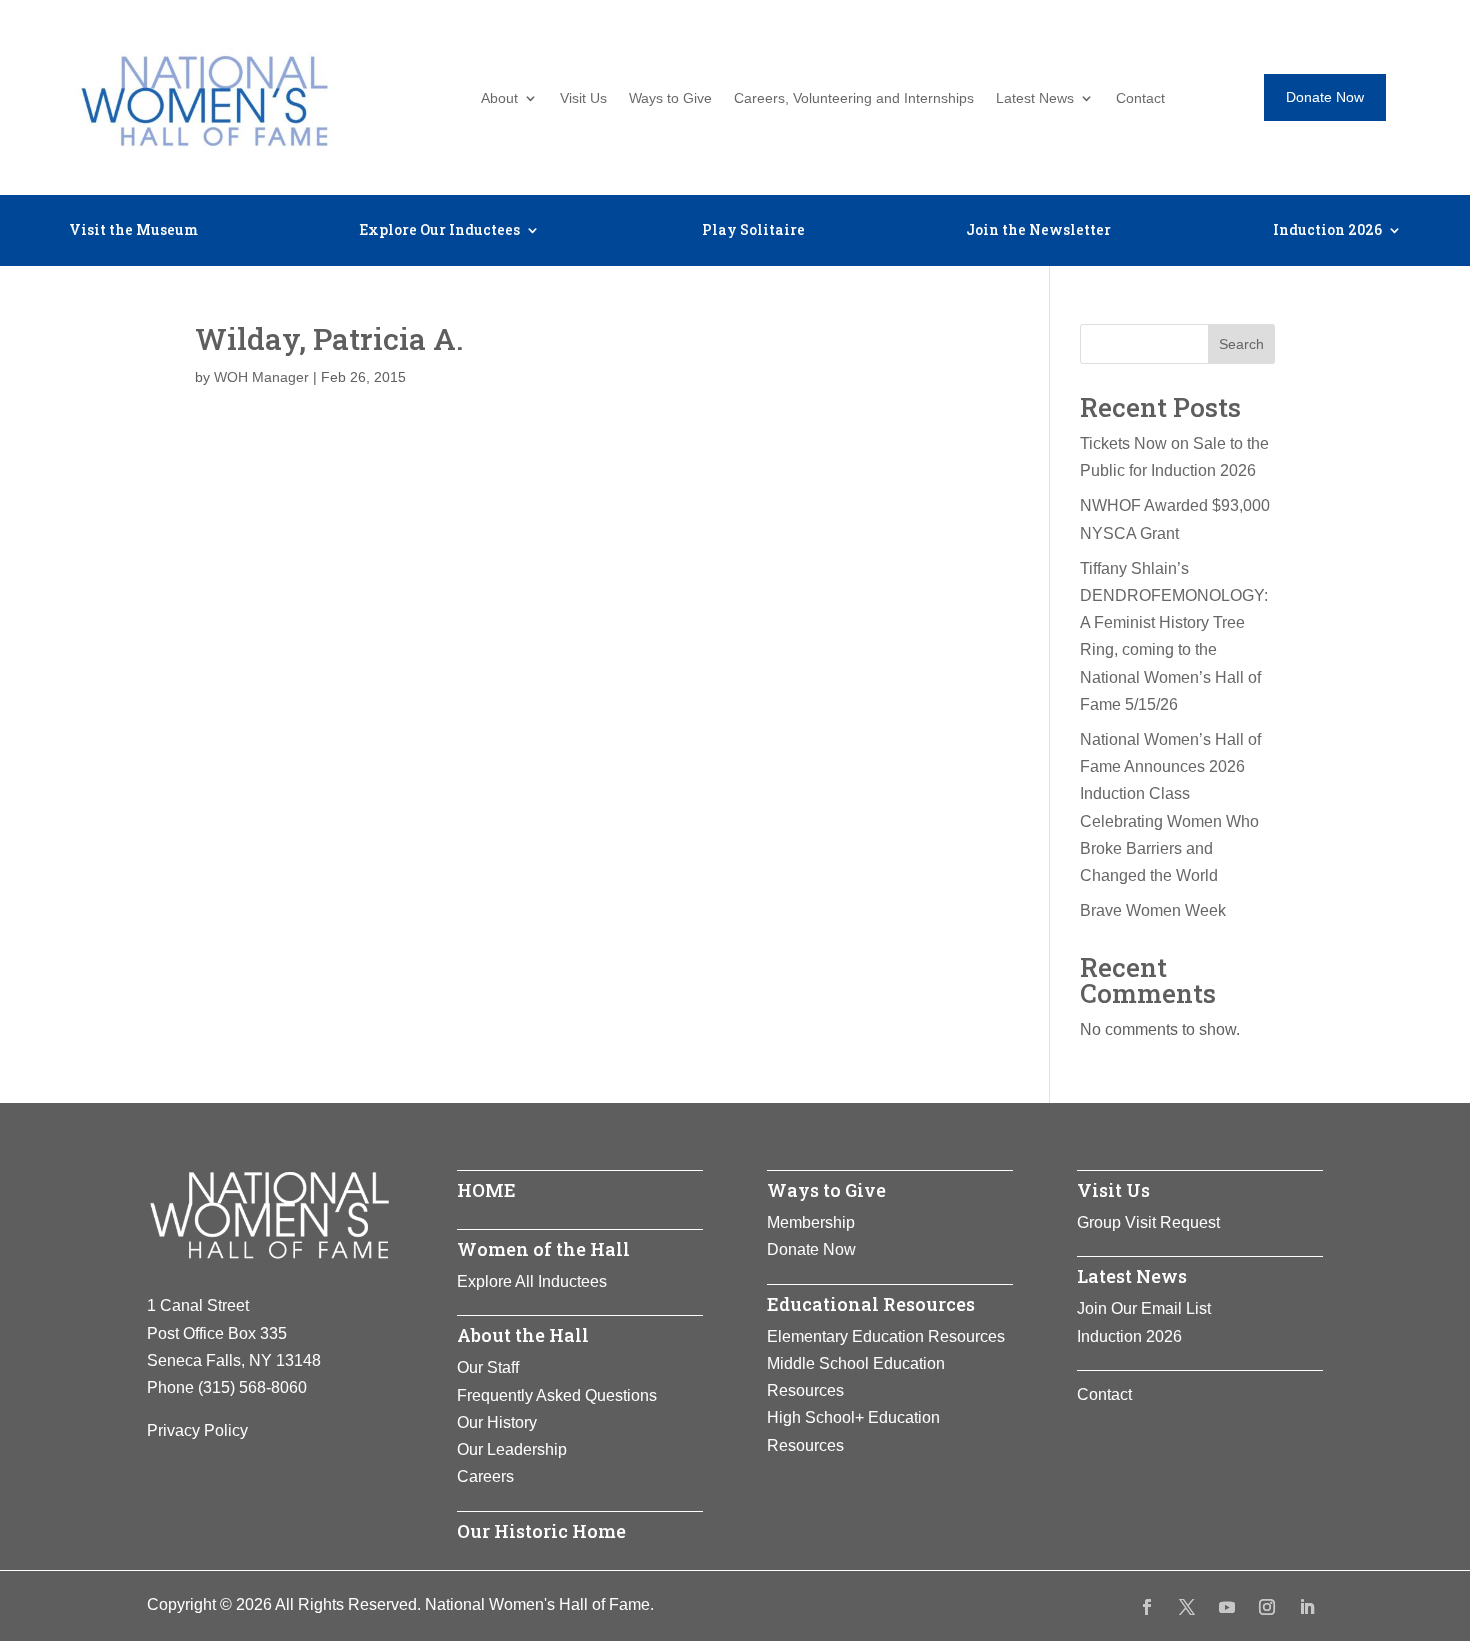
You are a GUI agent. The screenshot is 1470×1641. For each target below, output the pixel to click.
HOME (486, 1190)
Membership (811, 1222)
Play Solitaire (753, 231)
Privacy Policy (197, 1430)
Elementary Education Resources (886, 1336)
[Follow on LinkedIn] (1307, 1607)
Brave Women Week (1153, 910)
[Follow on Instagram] (1267, 1607)
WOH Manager (261, 377)
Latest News (1035, 98)
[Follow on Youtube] (1227, 1607)
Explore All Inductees (532, 1281)
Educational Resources (871, 1304)
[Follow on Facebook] (1147, 1607)
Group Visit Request (1148, 1222)
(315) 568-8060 (252, 1387)
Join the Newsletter (1038, 231)
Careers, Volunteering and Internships (854, 98)
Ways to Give (670, 98)
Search (1241, 344)
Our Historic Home (541, 1531)
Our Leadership (512, 1449)
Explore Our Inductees (439, 231)
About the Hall (523, 1335)
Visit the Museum (133, 231)
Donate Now (1325, 97)
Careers (485, 1476)
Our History (497, 1422)
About (499, 98)
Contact (1140, 98)
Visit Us (583, 98)
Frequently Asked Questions (557, 1395)
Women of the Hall (543, 1249)
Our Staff (488, 1367)
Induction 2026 (1327, 231)
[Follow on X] (1187, 1607)
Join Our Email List (1144, 1308)
